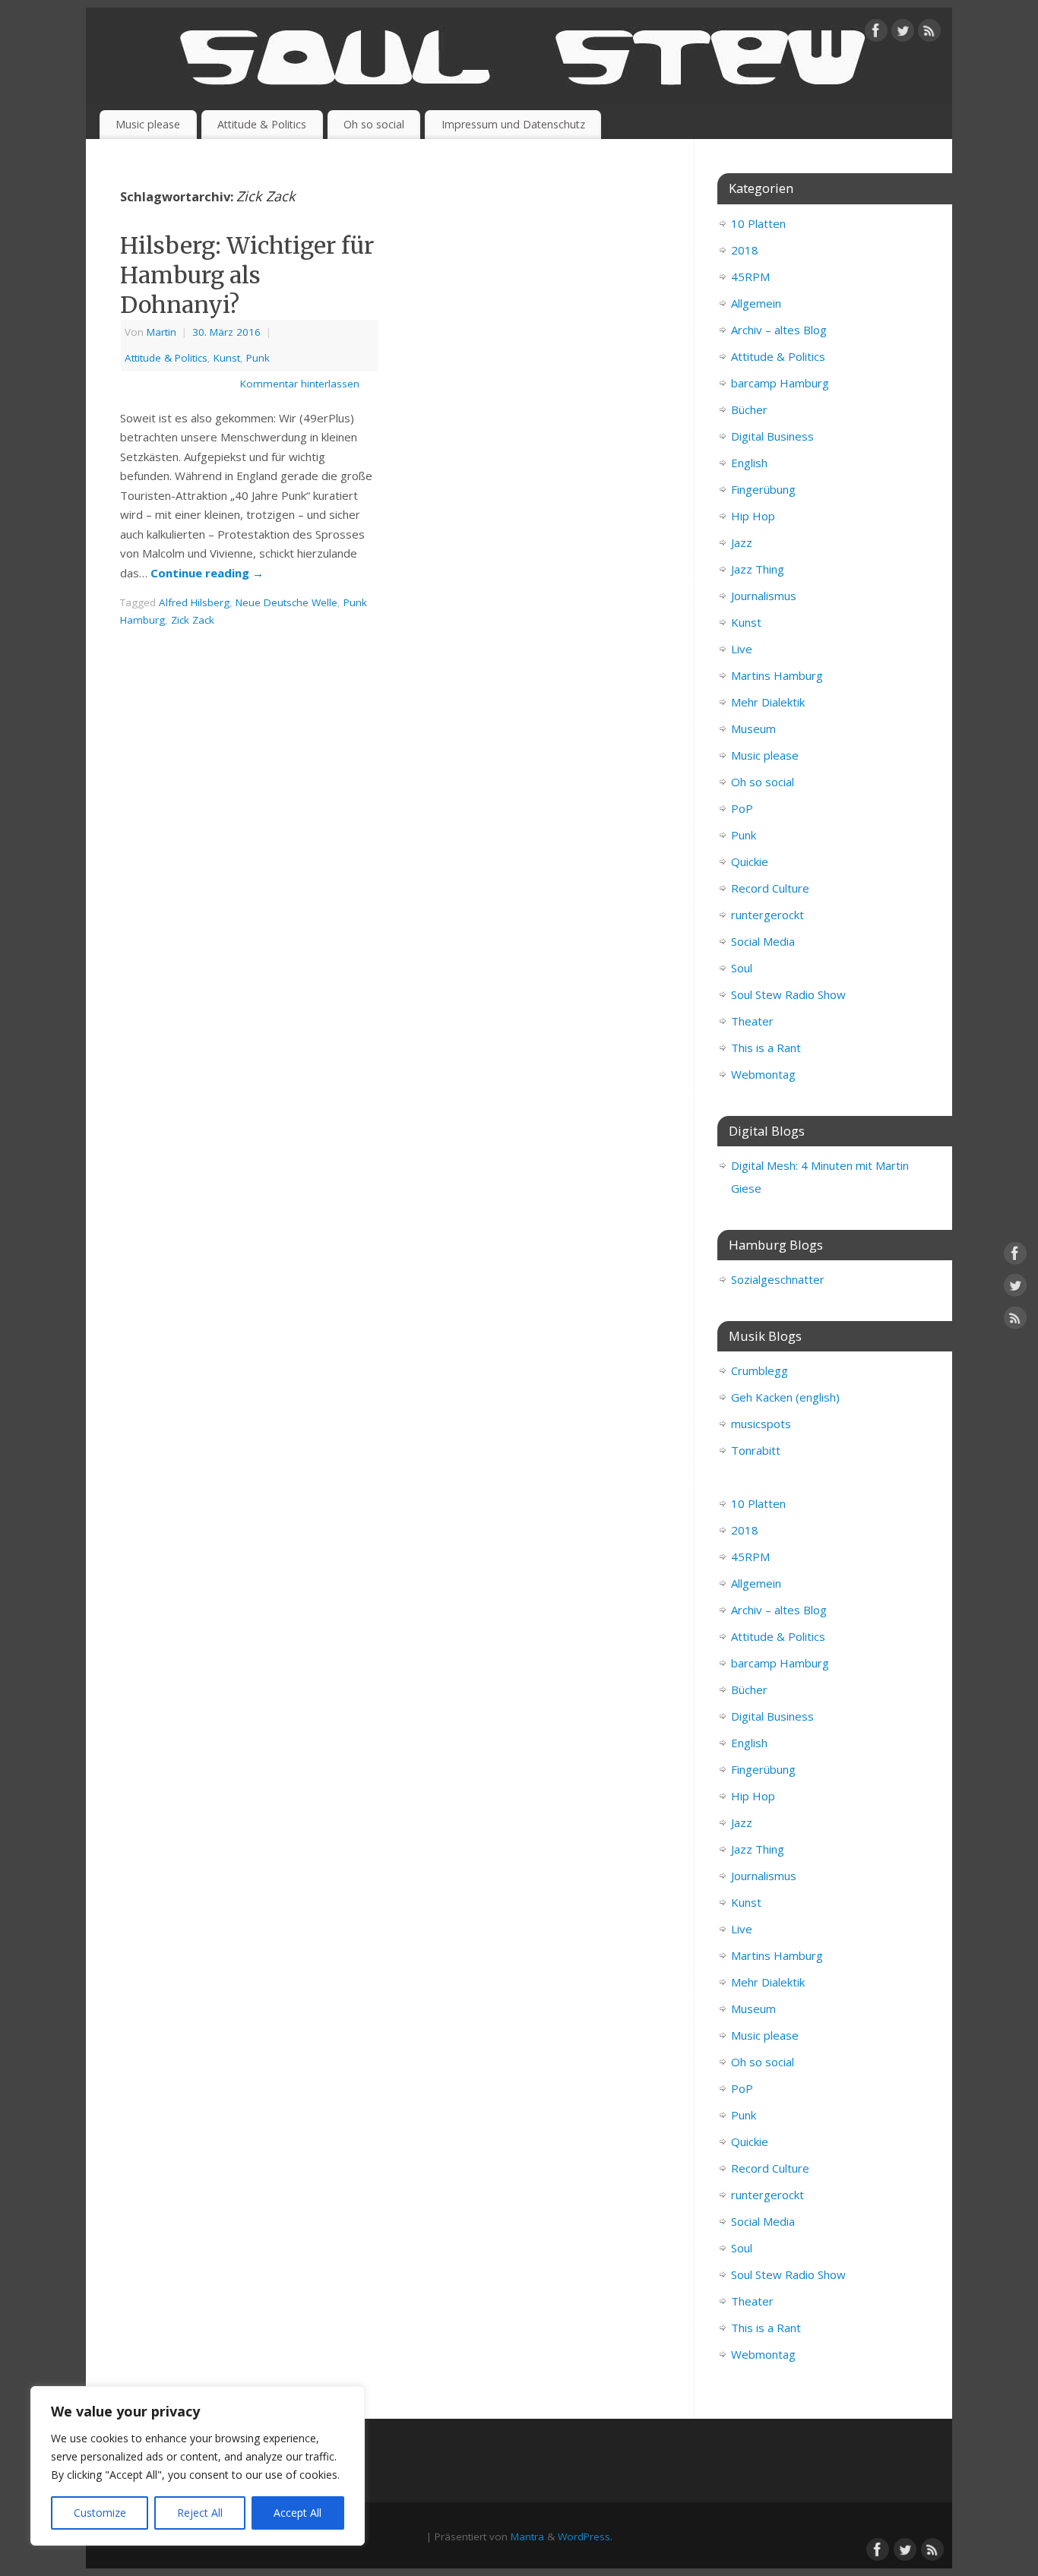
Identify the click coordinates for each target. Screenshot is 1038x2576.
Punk (258, 358)
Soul (742, 968)
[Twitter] (903, 33)
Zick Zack (193, 620)
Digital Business (772, 436)
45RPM (750, 277)
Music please (148, 124)
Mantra (527, 2536)
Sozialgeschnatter (778, 1279)
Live (742, 649)
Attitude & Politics (262, 124)
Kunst (227, 358)
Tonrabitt (756, 1450)
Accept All (297, 2513)
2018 (745, 250)
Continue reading (207, 573)
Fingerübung (763, 489)
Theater (752, 1021)
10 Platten (758, 223)
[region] (198, 2466)
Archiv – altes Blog (779, 330)
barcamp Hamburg (780, 383)
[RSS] (929, 33)
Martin (161, 332)
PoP (742, 808)
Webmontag (763, 1074)
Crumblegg (760, 1370)
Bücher (749, 409)
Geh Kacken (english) (785, 1397)
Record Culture (770, 888)
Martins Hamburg (777, 675)
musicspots (761, 1424)
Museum (753, 729)
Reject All (200, 2513)
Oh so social (374, 124)
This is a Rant (766, 1048)
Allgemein (756, 303)
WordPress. (585, 2536)
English (749, 463)
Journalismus (764, 596)
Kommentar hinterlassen (300, 384)
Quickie (750, 861)
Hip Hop (753, 516)
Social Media (763, 941)
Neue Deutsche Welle (286, 602)
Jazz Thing (758, 569)
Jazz (742, 542)
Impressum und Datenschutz (513, 124)
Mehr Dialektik (768, 702)
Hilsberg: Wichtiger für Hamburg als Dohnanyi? (247, 275)
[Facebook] (876, 33)
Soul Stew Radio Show (788, 994)
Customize (100, 2513)
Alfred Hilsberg (194, 602)
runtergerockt (767, 915)
